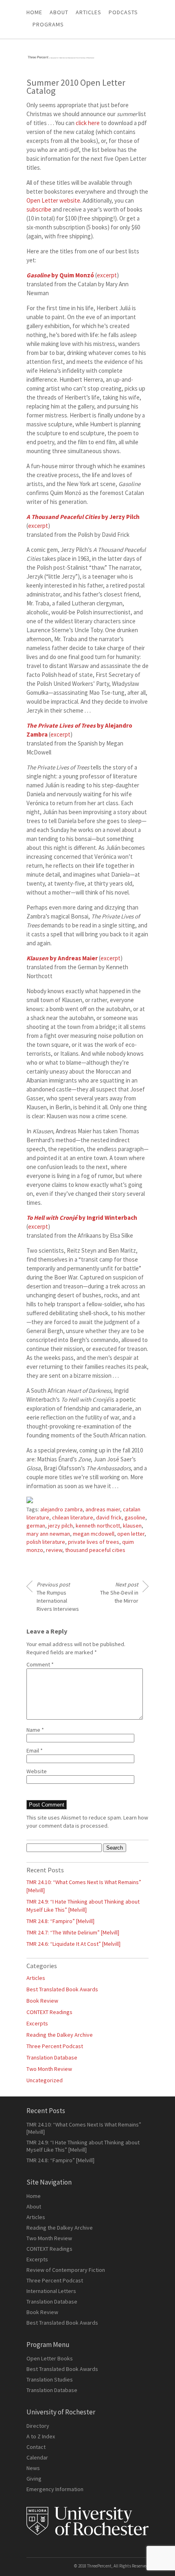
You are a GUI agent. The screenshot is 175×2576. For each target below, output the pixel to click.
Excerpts (37, 2023)
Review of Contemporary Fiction (66, 2270)
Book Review (42, 2001)
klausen (132, 1526)
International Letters (51, 2291)
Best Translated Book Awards (62, 1989)
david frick (109, 1517)
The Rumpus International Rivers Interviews (58, 1597)
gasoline (135, 1517)
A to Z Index (41, 2436)
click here (88, 123)
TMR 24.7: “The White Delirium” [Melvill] (73, 1932)
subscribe (39, 209)
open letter (131, 1534)
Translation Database (52, 2057)
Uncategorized (45, 2080)
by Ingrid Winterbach (82, 1218)
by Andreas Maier (62, 958)
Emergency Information (55, 2489)
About (59, 12)
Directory (38, 2426)
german (36, 1526)
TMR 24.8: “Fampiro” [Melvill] (60, 1921)
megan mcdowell (94, 1534)
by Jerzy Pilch (83, 517)
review (54, 1550)
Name (35, 1730)
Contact (36, 2447)
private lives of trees (94, 1542)
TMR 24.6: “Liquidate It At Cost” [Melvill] (73, 1944)
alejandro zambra (61, 1509)
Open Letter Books (50, 2358)
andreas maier (103, 1509)
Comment (40, 1664)
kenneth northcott (98, 1526)
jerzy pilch (60, 1526)
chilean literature (73, 1517)
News (33, 2468)
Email (35, 1750)
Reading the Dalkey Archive (60, 2035)
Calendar (37, 2457)
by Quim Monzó (60, 275)
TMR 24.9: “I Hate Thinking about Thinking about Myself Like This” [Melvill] (83, 2146)
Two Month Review (49, 2069)
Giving (34, 2479)
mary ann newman (48, 1534)
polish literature (46, 1542)
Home (34, 12)
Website (37, 1771)
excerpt (107, 275)
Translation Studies (50, 2379)
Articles (36, 1978)
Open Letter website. (54, 200)
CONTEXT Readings (49, 2012)
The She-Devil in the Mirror (119, 1593)
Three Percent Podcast (55, 2046)
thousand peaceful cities (95, 1550)
